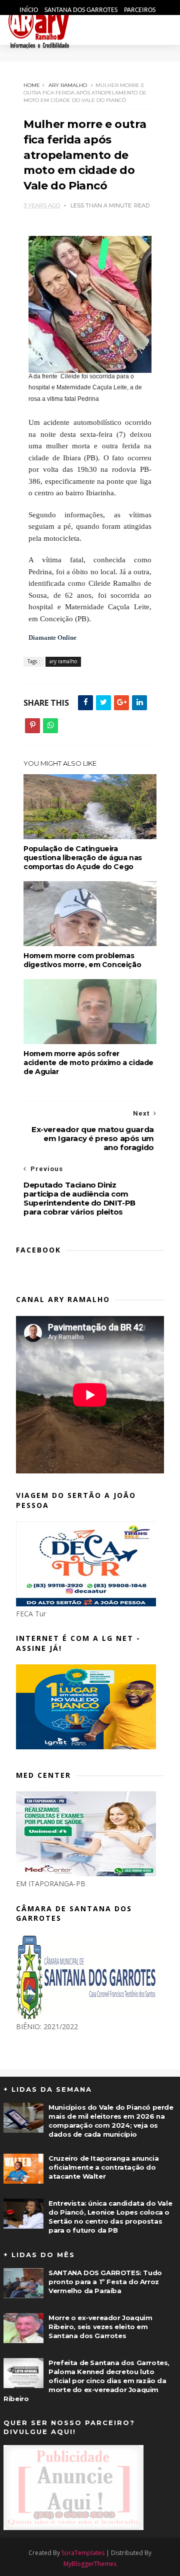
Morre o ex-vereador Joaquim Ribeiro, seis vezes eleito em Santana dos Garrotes (100, 2327)
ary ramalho (68, 85)
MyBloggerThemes (90, 2564)
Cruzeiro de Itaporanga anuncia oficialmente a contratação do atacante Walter (103, 2167)
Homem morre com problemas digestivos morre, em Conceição (82, 960)
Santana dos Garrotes (82, 10)
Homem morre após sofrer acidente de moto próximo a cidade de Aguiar (88, 1063)
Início (29, 10)
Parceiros (140, 10)
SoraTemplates (83, 2553)
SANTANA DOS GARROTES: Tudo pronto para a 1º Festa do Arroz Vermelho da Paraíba (105, 2282)
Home (32, 85)
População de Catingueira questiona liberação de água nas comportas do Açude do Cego (83, 858)
